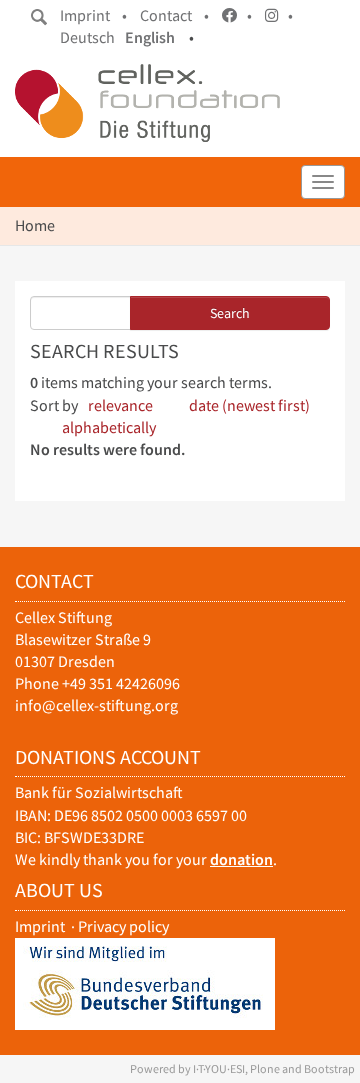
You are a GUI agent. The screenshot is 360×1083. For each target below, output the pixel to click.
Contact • (174, 15)
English (150, 37)
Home (35, 225)
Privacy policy (123, 926)
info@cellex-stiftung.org (96, 705)
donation (241, 859)
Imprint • (93, 15)
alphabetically (109, 427)
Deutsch (87, 37)
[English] (147, 103)
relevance (120, 405)
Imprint (40, 926)
